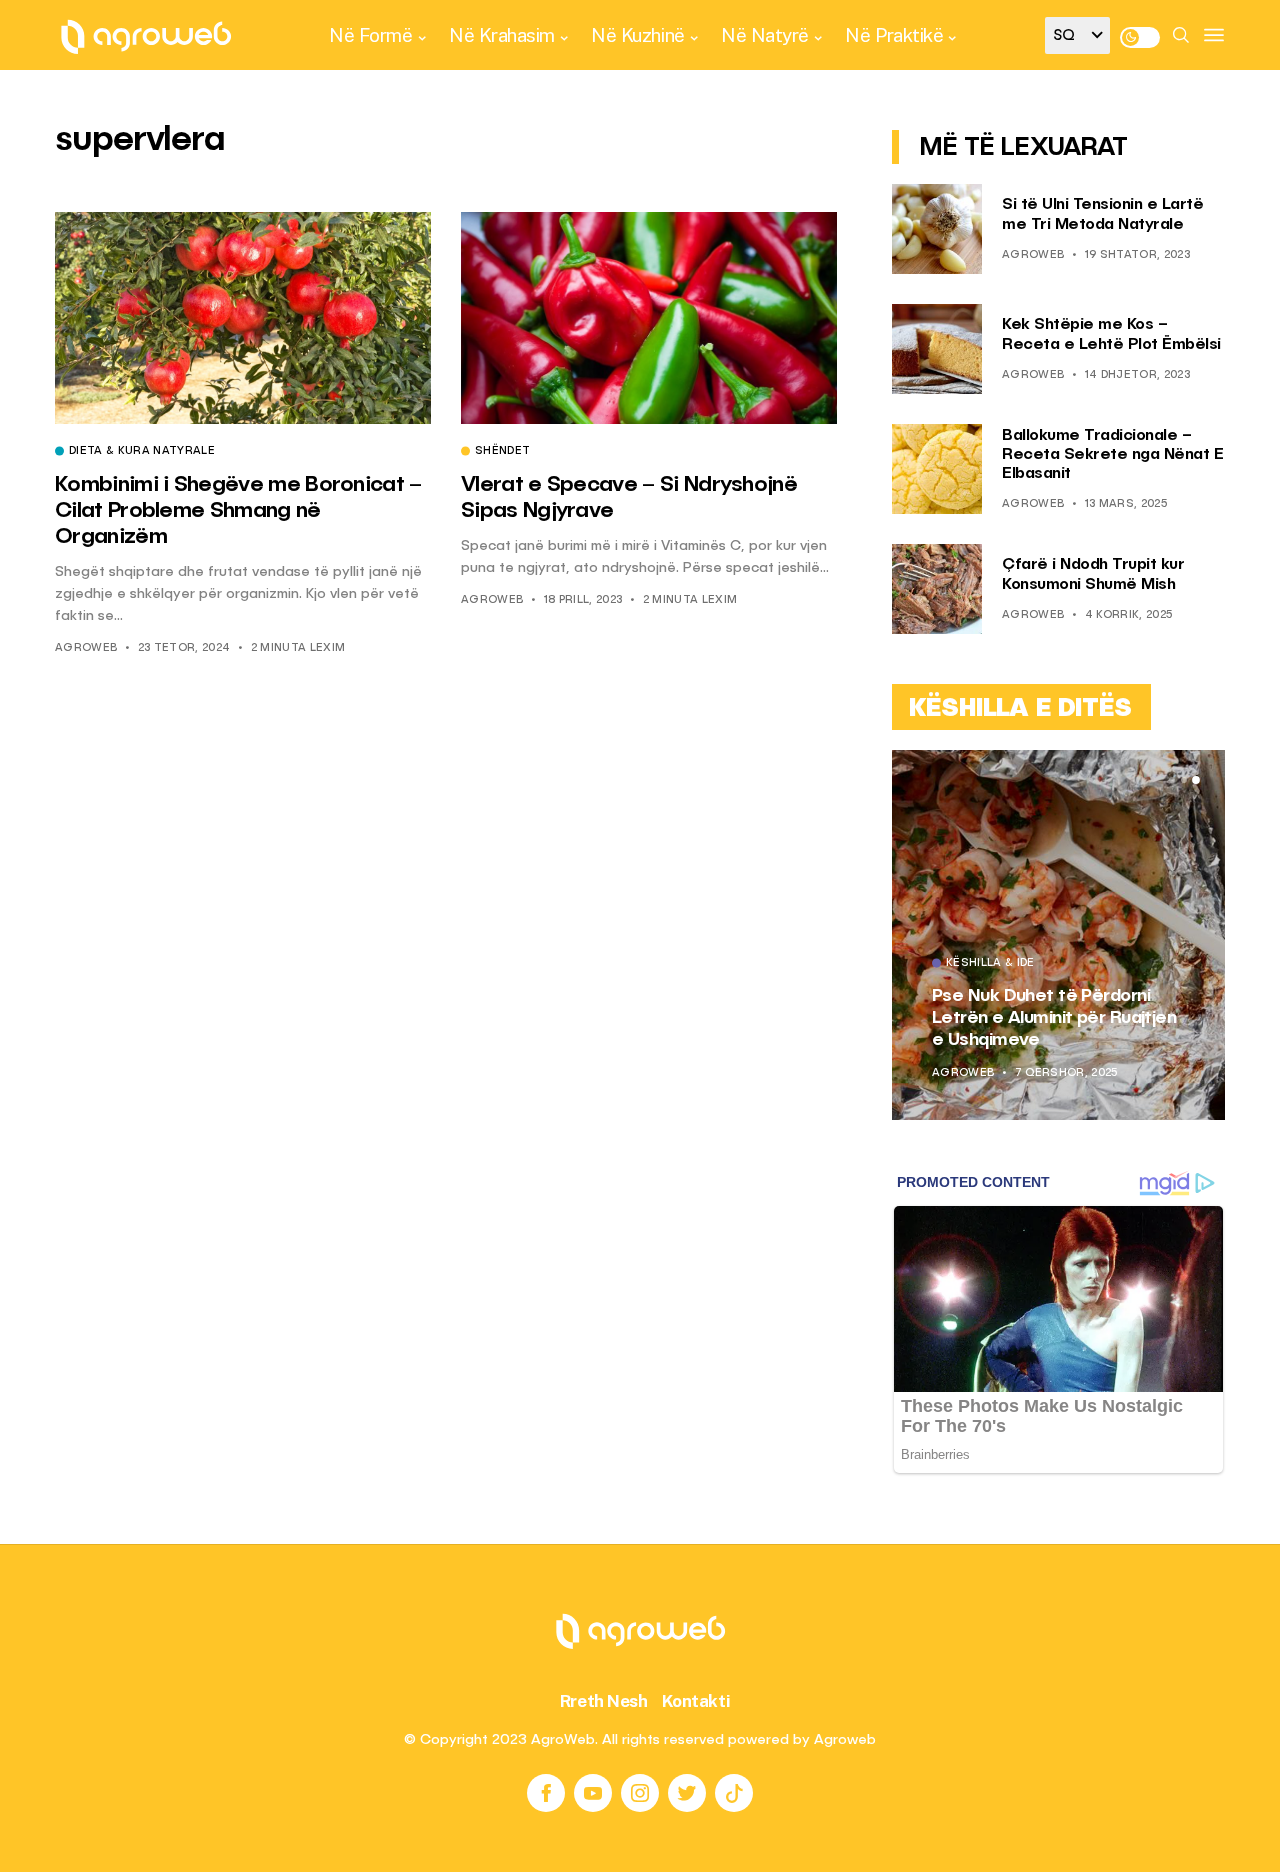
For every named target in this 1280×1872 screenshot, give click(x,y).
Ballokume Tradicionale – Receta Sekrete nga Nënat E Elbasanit (1112, 455)
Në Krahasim (502, 35)
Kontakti (696, 1701)
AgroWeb (86, 648)
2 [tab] (1184, 780)
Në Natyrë (765, 35)
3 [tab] (1196, 780)
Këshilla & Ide (1056, 964)
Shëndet (502, 452)
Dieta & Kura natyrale (142, 452)
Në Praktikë (894, 35)
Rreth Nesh (604, 1701)
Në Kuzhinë (637, 35)
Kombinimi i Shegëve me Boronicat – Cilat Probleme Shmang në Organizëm (238, 511)
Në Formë (370, 35)
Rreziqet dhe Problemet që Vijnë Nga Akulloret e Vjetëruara (1110, 1017)
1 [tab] (1172, 780)
